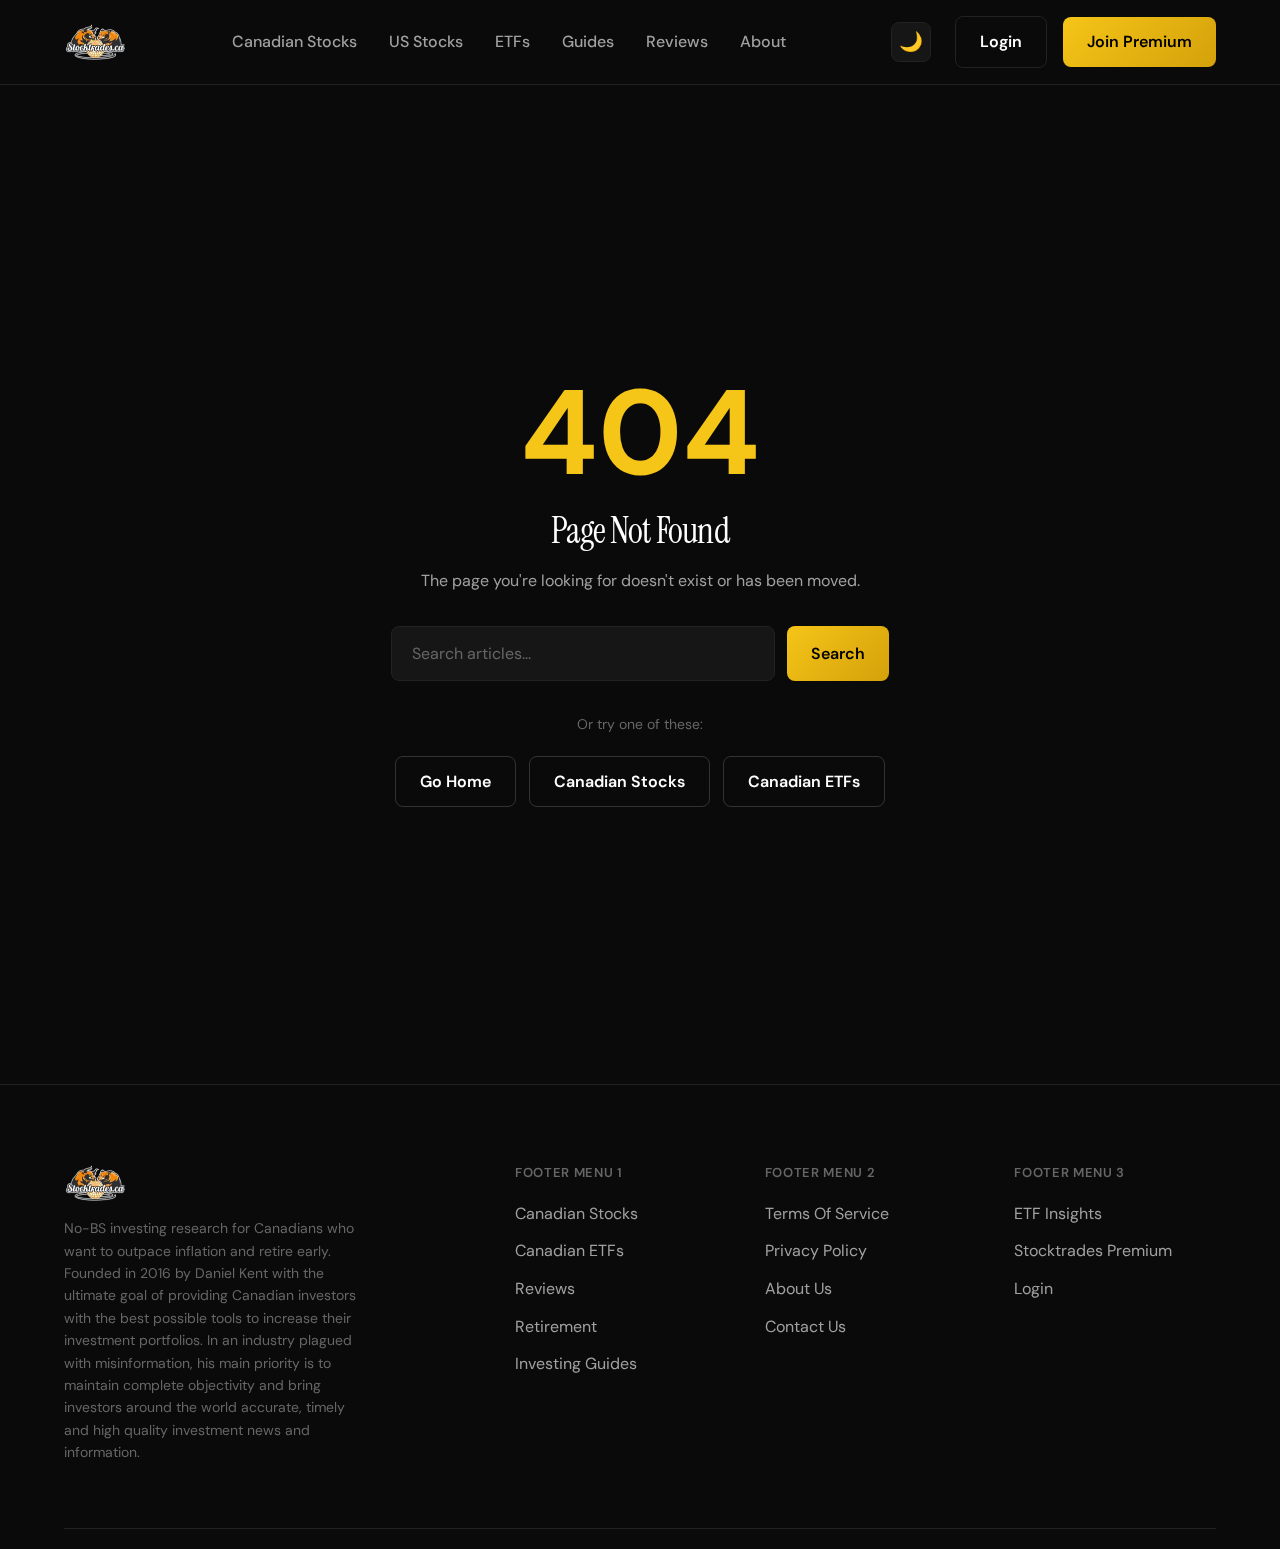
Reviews (677, 41)
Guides (588, 41)
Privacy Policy (816, 1250)
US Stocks (426, 41)
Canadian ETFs (804, 781)
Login (1001, 41)
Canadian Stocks (294, 41)
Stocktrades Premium (1093, 1250)
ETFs (512, 41)
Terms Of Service (827, 1213)
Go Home (455, 781)
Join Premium (1139, 41)
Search (838, 653)
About (763, 41)
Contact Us (805, 1326)
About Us (798, 1288)
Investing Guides (576, 1363)
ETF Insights (1058, 1213)
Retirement (556, 1326)
